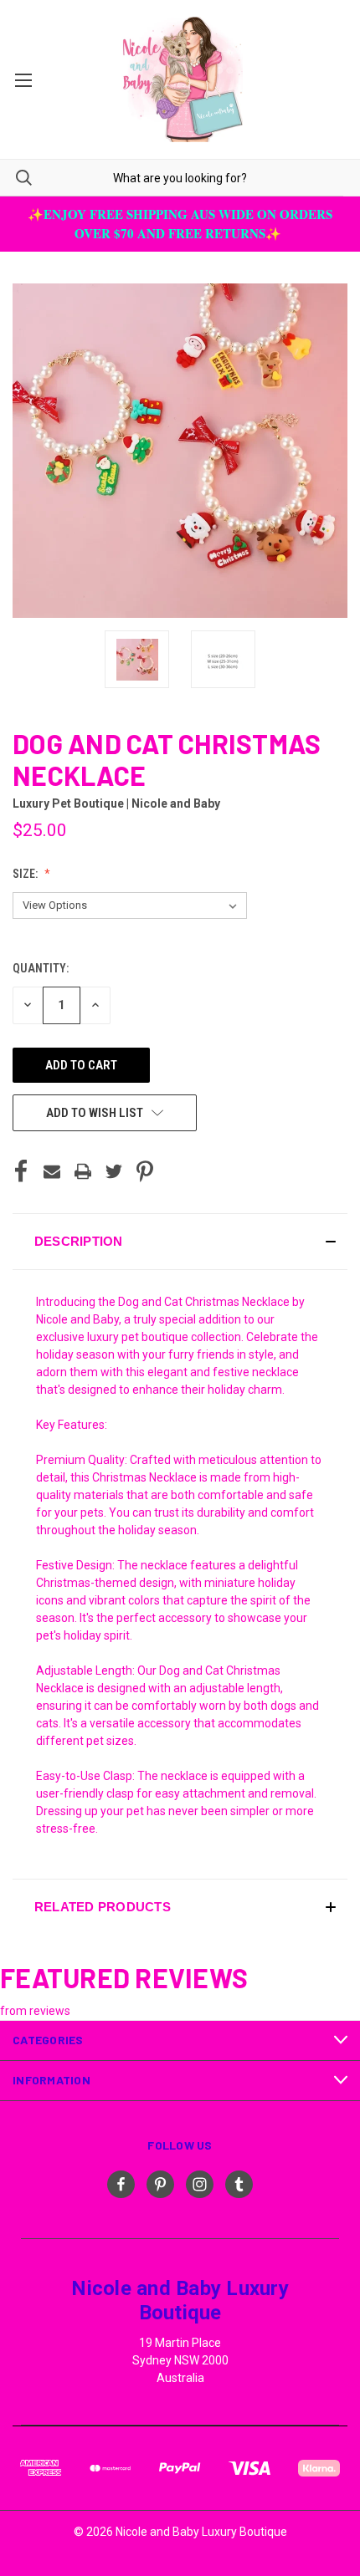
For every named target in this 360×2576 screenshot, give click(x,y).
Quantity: (41, 968)
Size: (26, 874)
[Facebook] (21, 1171)
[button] (180, 1242)
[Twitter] (114, 1171)
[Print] (83, 1171)
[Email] (52, 1171)
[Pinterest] (145, 1171)
